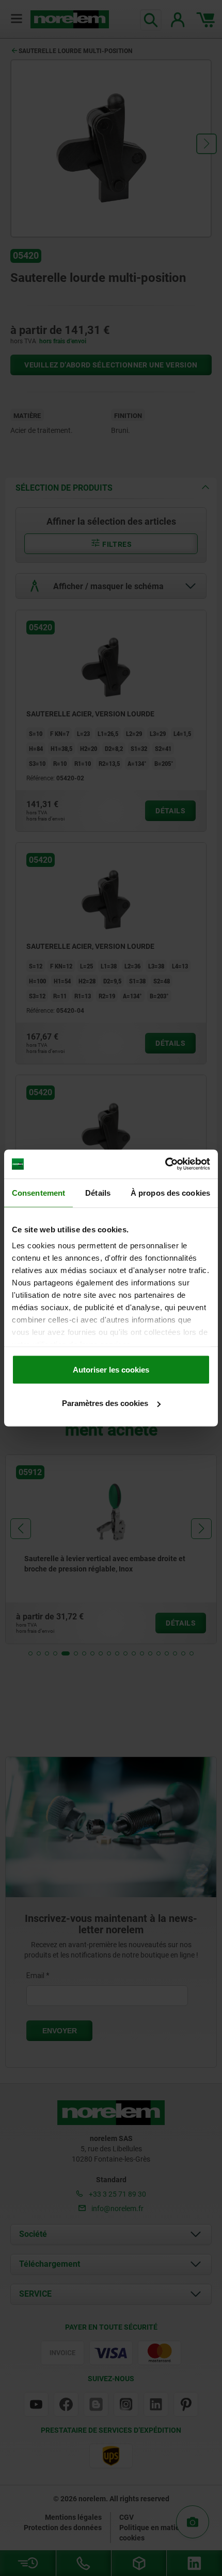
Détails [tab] (98, 1192)
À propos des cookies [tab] (170, 1192)
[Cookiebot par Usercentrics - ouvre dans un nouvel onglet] (165, 1164)
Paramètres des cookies (105, 1403)
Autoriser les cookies (111, 1369)
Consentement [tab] (38, 1192)
